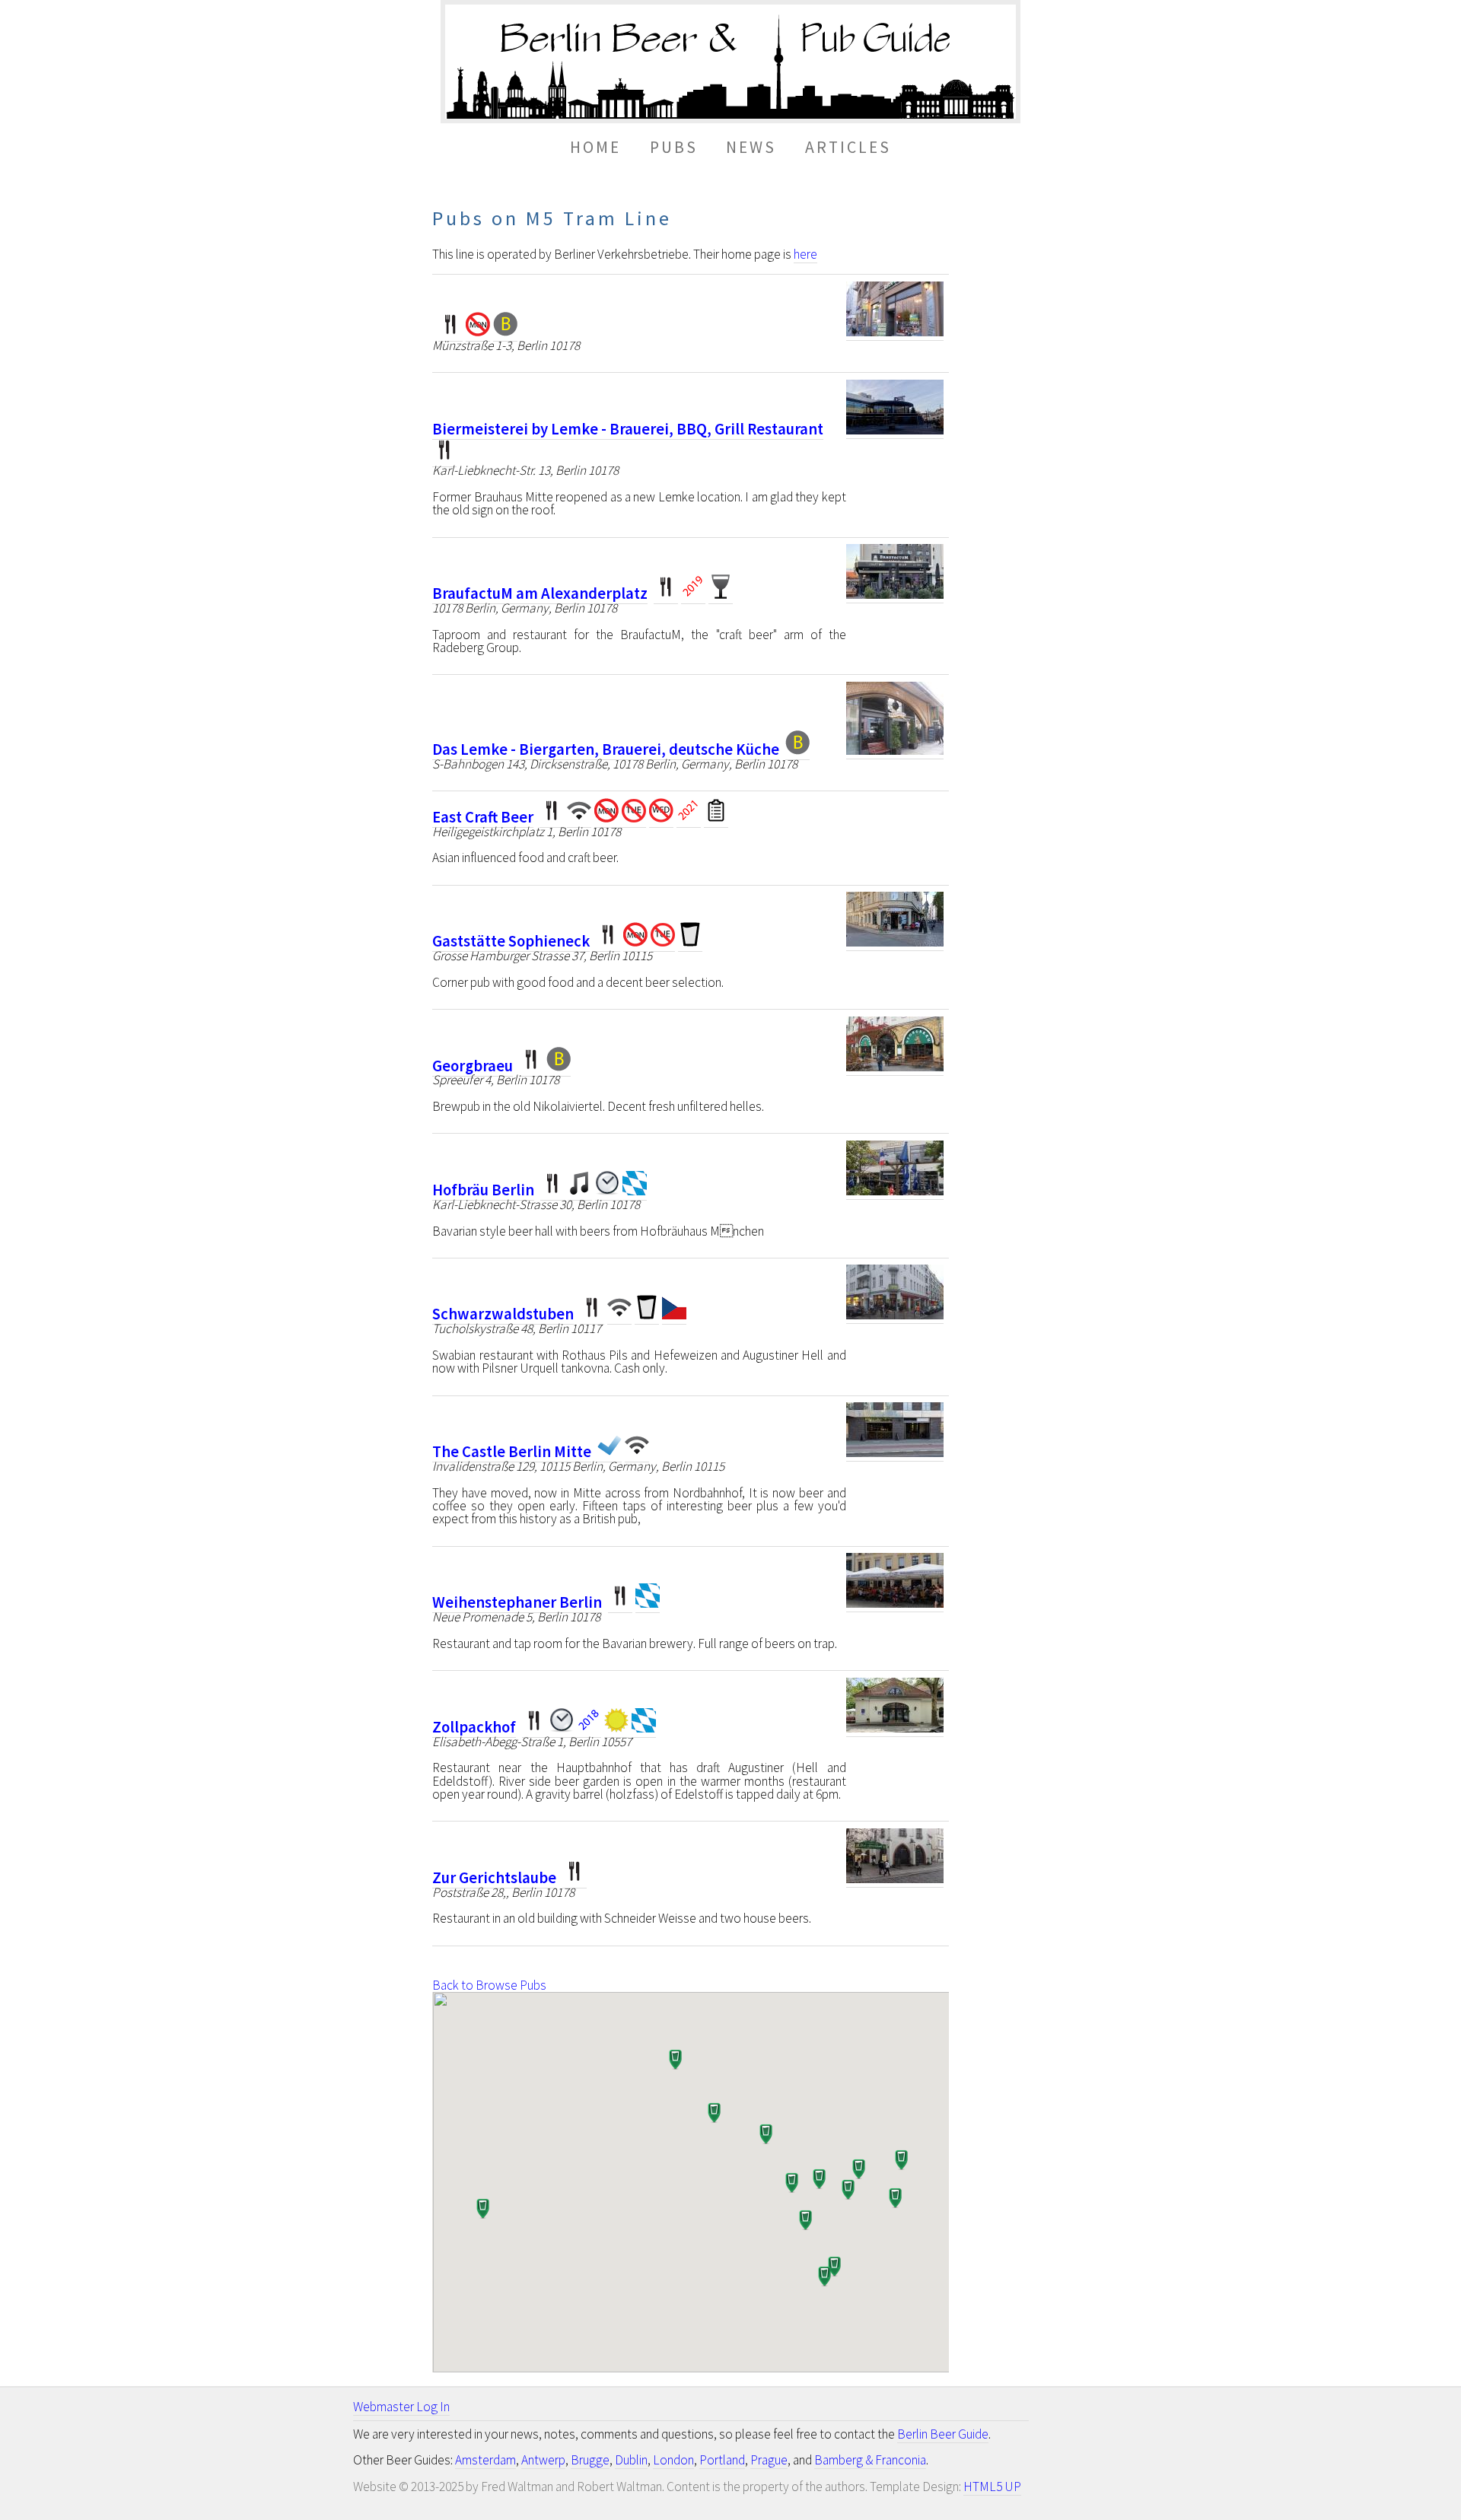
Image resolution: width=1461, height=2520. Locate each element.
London (673, 2460)
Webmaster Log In (401, 2407)
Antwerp (543, 2460)
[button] (858, 2171)
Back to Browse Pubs (489, 1985)
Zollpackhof (474, 1727)
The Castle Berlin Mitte (512, 1452)
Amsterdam (485, 2460)
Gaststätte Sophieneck (511, 941)
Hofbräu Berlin (483, 1190)
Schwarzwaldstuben (503, 1314)
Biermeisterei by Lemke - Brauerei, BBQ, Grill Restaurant (628, 429)
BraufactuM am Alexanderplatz (540, 593)
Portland (722, 2460)
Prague (769, 2460)
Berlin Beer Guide (943, 2434)
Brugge (590, 2460)
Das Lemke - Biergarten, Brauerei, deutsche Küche (606, 749)
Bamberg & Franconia (870, 2460)
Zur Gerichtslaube (494, 1878)
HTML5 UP (992, 2487)
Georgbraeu (473, 1066)
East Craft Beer (483, 817)
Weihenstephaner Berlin (517, 1602)
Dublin (631, 2460)
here (805, 254)
